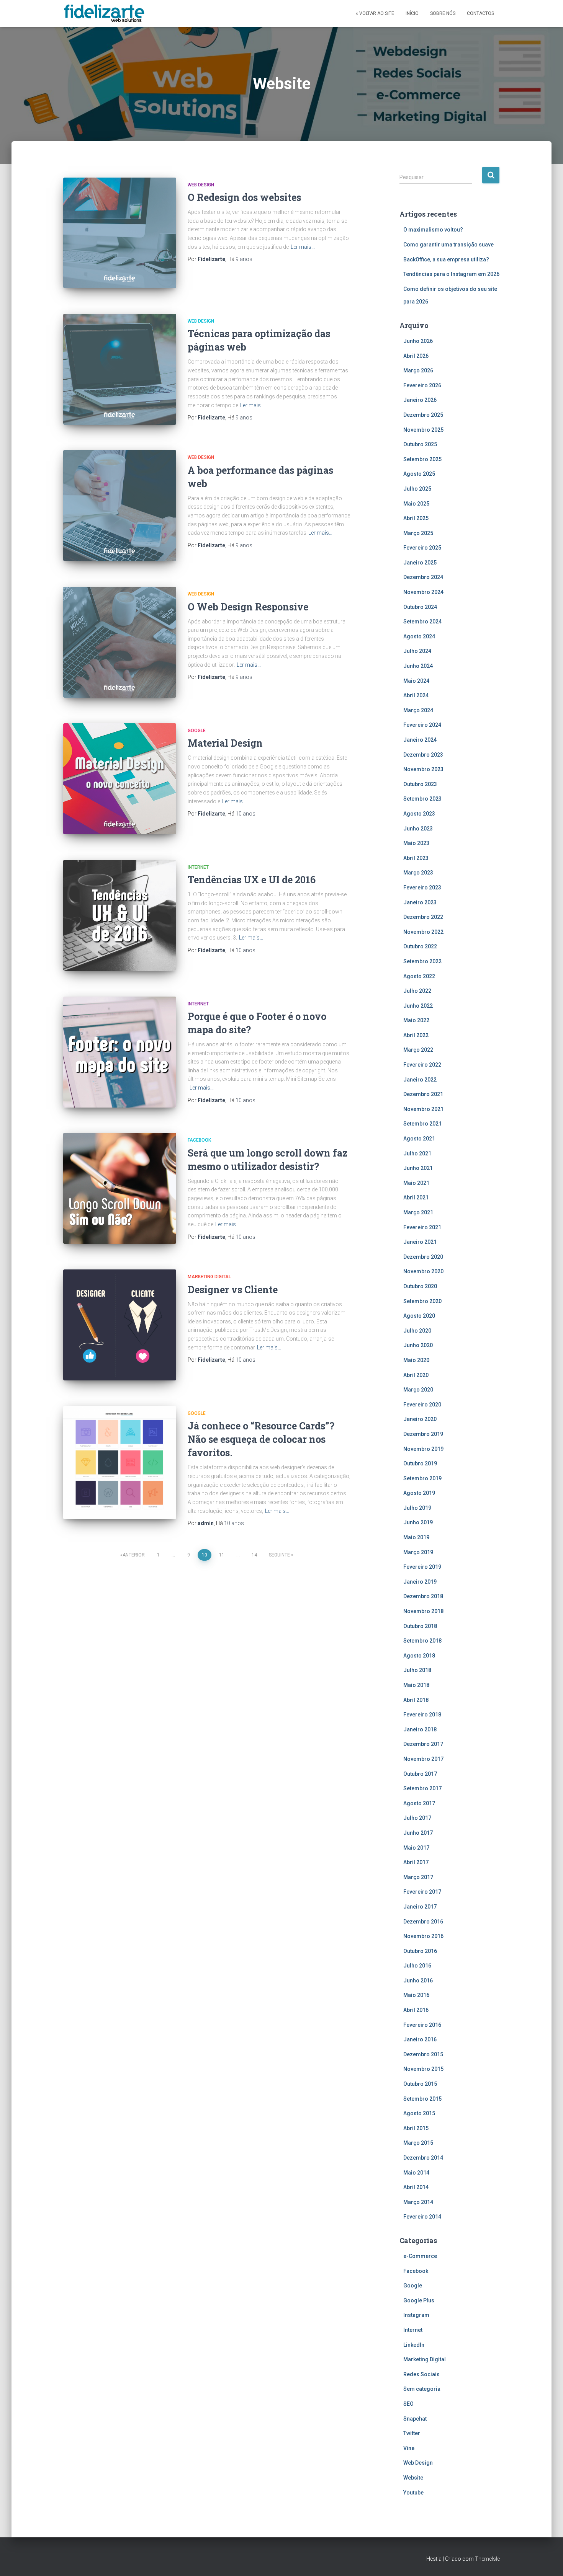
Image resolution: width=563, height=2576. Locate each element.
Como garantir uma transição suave (448, 245)
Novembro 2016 (423, 1936)
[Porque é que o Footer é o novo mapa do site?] (120, 1052)
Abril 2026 (416, 356)
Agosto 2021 (419, 1139)
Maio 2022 (416, 1020)
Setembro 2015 (422, 2099)
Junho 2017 (418, 1833)
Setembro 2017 (422, 1788)
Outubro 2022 (420, 946)
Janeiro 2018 (420, 1729)
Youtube (413, 2493)
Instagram (416, 2315)
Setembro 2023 (422, 799)
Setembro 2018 (422, 1641)
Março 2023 (418, 873)
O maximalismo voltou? (433, 230)
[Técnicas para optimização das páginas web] (120, 369)
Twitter (412, 2433)
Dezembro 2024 (423, 577)
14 (254, 1555)
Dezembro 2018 (423, 1596)
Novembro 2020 (423, 1271)
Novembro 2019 (423, 1449)
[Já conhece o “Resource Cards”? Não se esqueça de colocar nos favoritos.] (120, 1463)
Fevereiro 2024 (422, 725)
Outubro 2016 (420, 1951)
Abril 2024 (416, 695)
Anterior (134, 1555)
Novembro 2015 (423, 2069)
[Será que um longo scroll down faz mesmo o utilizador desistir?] (120, 1188)
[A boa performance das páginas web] (120, 506)
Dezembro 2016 (423, 1922)
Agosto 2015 (419, 2113)
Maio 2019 (416, 1537)
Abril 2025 (416, 518)
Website (413, 2478)
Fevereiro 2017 (422, 1892)
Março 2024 (418, 710)
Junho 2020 (418, 1345)
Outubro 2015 (420, 2084)
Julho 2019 (417, 1508)
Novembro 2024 (423, 592)
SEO (408, 2404)
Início (412, 13)
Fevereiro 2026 (422, 385)
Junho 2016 (418, 1981)
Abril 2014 (416, 2187)
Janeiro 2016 (420, 2039)
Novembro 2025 (423, 430)
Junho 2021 (418, 1168)
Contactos (480, 13)
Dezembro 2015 (423, 2054)
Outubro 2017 (420, 1774)
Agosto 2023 (419, 814)
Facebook (199, 1140)
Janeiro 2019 (420, 1582)
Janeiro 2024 (420, 740)
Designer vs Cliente (233, 1290)
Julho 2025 (417, 489)
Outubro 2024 (420, 607)
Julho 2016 (417, 1966)
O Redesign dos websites (244, 197)
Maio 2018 (416, 1685)
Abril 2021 (416, 1197)
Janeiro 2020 (420, 1419)
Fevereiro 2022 (422, 1065)
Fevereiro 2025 (422, 548)
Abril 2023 (416, 858)
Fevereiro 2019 (422, 1567)
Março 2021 (418, 1212)
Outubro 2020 (420, 1286)
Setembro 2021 (422, 1124)
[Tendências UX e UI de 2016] (120, 915)
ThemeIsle (487, 2559)
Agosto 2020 (419, 1316)
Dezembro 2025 (423, 415)
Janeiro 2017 (420, 1907)
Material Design (225, 743)
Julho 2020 (417, 1331)
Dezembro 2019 (423, 1434)
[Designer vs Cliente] (120, 1325)
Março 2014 (418, 2202)
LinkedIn (414, 2345)
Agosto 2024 (419, 636)
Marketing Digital (209, 1277)
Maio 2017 (416, 1848)
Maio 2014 (416, 2173)
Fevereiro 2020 (422, 1405)
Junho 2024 (418, 666)
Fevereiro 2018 (422, 1715)
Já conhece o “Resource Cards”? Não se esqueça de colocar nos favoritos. (261, 1439)
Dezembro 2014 (423, 2158)
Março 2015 (418, 2143)
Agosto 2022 (419, 976)
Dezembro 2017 (423, 1744)
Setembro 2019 (422, 1478)
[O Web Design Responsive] (120, 642)
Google (197, 731)
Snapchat (415, 2419)
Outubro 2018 (420, 1626)
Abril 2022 (416, 1035)
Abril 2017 (416, 1862)
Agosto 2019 (419, 1493)
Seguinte (279, 1555)
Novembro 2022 (423, 932)
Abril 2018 (416, 1700)
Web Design (201, 185)
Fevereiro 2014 (422, 2217)
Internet (198, 867)
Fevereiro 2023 (422, 887)
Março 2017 (418, 1877)
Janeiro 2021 (420, 1242)
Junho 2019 (418, 1522)
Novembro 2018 (423, 1611)
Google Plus (419, 2300)
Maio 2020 (416, 1360)
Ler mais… (303, 247)
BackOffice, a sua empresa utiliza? (446, 259)
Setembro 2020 (422, 1301)
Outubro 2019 (420, 1463)
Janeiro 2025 (420, 563)
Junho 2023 (418, 829)
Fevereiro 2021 (422, 1227)
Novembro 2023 (423, 769)
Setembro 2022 (422, 961)
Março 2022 (418, 1050)
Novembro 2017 (423, 1759)
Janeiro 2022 (420, 1080)
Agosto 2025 (419, 474)
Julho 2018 (417, 1670)
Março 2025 (418, 533)
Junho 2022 (418, 1006)
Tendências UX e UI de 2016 (252, 880)
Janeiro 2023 (420, 902)
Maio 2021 (416, 1183)
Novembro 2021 (423, 1109)
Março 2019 (418, 1552)
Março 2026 (418, 370)
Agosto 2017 (419, 1803)
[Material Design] (120, 779)
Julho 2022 (417, 991)
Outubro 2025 (420, 444)
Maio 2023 (416, 843)
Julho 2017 (417, 1818)
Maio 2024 (416, 681)
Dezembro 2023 (423, 755)
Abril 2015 (416, 2128)
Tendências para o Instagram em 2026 (451, 274)
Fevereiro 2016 (422, 2025)
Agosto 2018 (419, 1656)
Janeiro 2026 (420, 400)
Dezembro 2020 (423, 1257)
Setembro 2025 (422, 459)
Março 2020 (418, 1390)
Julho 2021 (417, 1153)
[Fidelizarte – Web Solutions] (105, 13)
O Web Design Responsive (248, 607)
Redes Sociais (421, 2374)
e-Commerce (420, 2256)
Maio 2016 (416, 1995)
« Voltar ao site (375, 13)
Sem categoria (422, 2389)
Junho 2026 (418, 341)
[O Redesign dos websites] (120, 233)
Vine (409, 2448)
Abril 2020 (416, 1375)
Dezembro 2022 (423, 917)
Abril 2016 (416, 2010)
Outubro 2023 (420, 784)
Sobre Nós (443, 13)
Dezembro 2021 (423, 1094)
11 (222, 1555)
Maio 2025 (416, 504)
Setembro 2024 (422, 622)
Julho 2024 (417, 651)
